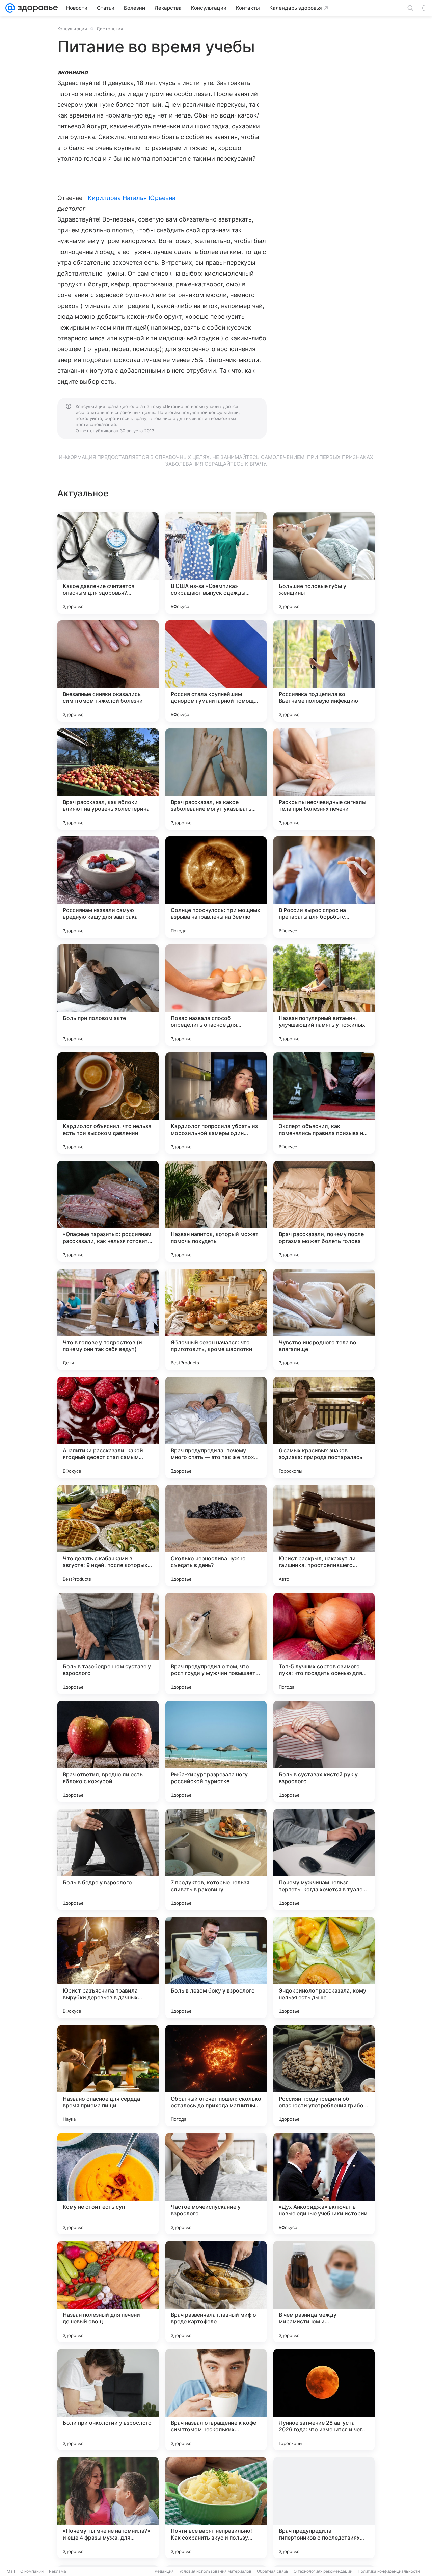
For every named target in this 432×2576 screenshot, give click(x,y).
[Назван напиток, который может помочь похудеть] (216, 1211)
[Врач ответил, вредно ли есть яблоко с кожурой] (108, 1751)
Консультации (72, 29)
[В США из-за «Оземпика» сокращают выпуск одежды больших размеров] (216, 563)
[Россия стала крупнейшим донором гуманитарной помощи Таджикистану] (216, 671)
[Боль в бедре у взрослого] (108, 1859)
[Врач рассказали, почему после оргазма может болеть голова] (324, 1211)
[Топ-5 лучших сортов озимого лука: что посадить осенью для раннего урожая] (324, 1643)
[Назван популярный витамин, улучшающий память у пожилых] (324, 995)
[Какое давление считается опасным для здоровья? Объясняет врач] (108, 563)
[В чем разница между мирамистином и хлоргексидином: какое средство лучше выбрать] (324, 2292)
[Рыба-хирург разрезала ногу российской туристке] (216, 1751)
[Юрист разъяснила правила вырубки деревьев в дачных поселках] (108, 1968)
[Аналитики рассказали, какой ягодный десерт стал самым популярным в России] (108, 1427)
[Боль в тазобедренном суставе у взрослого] (108, 1643)
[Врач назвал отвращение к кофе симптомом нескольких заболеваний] (216, 2400)
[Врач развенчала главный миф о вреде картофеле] (216, 2292)
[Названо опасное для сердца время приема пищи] (108, 2076)
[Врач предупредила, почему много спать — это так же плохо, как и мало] (216, 1427)
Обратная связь (273, 2571)
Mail (11, 2571)
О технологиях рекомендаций (323, 2571)
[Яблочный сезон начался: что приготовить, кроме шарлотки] (216, 1319)
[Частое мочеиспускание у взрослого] (216, 2184)
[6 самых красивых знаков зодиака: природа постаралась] (324, 1427)
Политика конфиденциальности (389, 2571)
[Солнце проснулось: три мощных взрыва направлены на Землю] (216, 887)
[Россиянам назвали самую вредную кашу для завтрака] (108, 887)
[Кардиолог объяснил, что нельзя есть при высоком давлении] (108, 1103)
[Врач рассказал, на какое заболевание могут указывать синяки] (216, 779)
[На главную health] (36, 8)
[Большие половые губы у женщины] (324, 563)
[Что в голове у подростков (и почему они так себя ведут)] (108, 1319)
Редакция (164, 2571)
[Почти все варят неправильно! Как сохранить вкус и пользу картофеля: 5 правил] (216, 2508)
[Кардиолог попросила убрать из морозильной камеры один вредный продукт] (216, 1103)
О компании (32, 2571)
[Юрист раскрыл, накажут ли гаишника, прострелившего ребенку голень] (324, 1535)
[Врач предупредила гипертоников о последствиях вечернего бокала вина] (324, 2508)
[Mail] (10, 8)
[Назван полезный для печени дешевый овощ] (108, 2292)
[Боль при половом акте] (108, 995)
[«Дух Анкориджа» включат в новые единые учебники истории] (324, 2184)
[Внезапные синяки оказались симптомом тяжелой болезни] (108, 671)
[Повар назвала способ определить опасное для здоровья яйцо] (216, 995)
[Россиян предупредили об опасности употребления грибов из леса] (324, 2076)
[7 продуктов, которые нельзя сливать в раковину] (216, 1859)
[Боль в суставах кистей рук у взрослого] (324, 1751)
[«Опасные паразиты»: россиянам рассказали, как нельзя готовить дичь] (108, 1211)
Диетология (110, 29)
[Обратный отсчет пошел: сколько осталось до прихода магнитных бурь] (216, 2076)
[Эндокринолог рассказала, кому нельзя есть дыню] (324, 1968)
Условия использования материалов (215, 2571)
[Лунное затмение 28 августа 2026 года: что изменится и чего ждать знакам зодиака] (324, 2400)
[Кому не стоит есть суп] (108, 2184)
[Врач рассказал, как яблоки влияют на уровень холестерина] (108, 779)
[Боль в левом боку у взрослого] (216, 1968)
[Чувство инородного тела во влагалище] (324, 1319)
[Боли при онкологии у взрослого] (108, 2400)
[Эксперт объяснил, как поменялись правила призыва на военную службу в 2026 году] (324, 1103)
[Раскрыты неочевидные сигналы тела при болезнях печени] (324, 779)
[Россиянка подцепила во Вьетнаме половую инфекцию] (324, 671)
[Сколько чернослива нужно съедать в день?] (216, 1535)
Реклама (58, 2571)
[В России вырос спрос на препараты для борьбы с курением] (324, 887)
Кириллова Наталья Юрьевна (132, 198)
